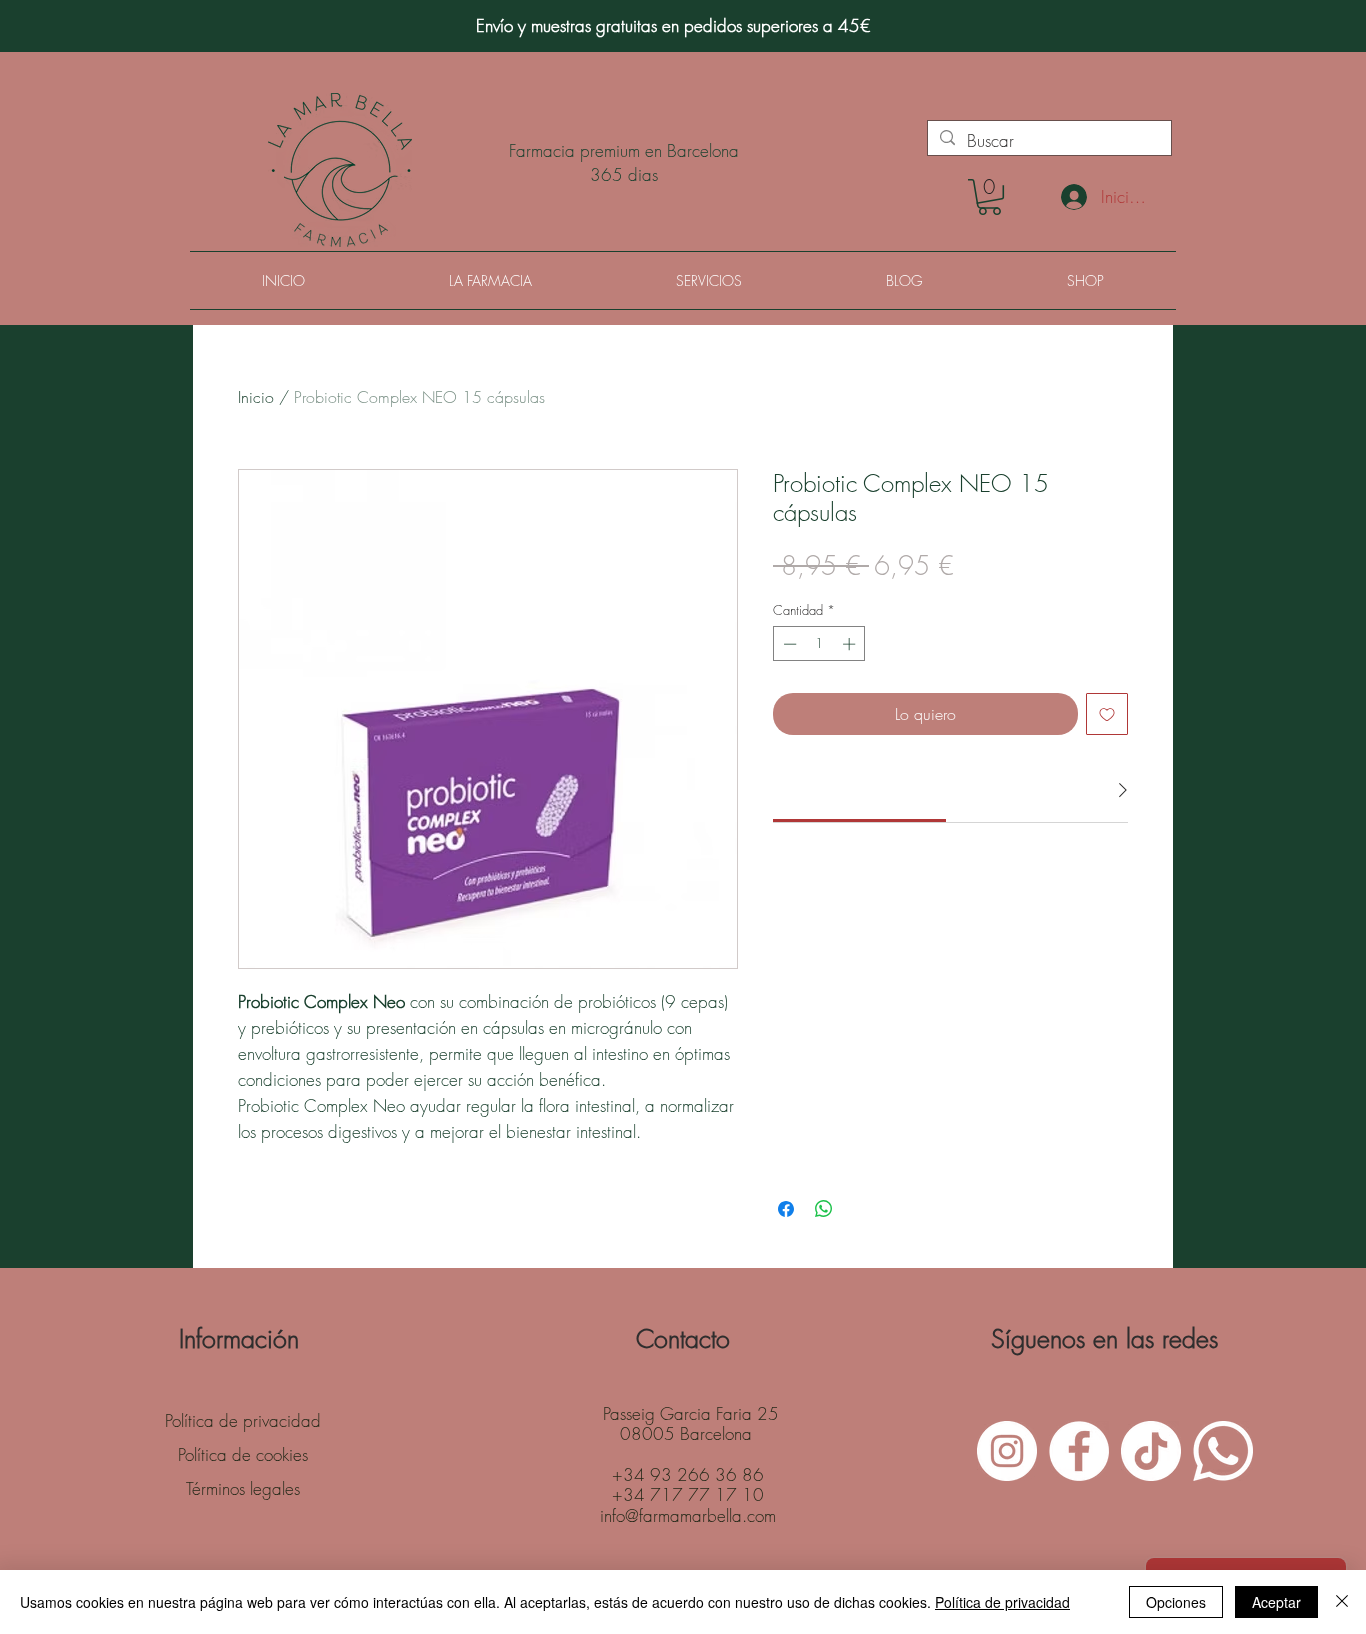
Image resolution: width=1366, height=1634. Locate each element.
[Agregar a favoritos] (1107, 714)
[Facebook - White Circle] (1079, 1451)
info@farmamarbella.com (688, 1515)
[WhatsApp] (1223, 1451)
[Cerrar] (1342, 1602)
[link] (860, 789)
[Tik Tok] (1151, 1451)
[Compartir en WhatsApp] (824, 1209)
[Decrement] (788, 644)
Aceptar (1276, 1602)
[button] (989, 197)
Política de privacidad (1002, 1602)
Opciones (1176, 1602)
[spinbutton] (819, 644)
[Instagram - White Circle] (1007, 1451)
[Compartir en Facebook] (786, 1209)
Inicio (256, 397)
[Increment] (851, 644)
